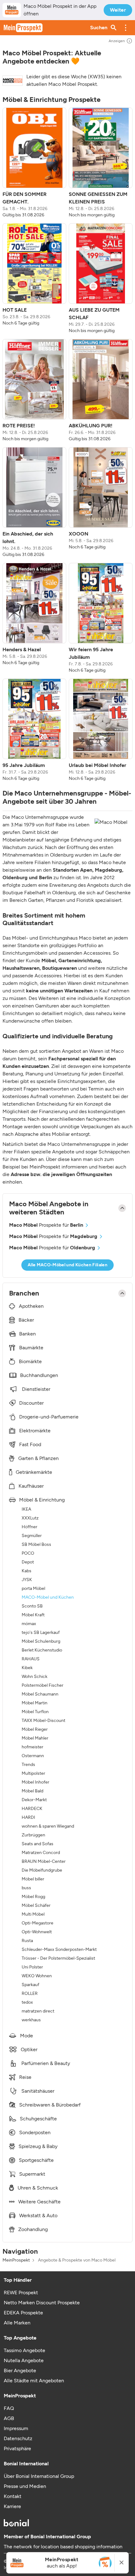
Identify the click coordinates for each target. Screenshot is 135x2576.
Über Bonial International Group (39, 2476)
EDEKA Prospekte (23, 2313)
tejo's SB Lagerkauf (41, 1632)
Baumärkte (31, 1348)
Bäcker (26, 1320)
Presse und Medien (25, 2486)
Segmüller (32, 1536)
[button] (126, 28)
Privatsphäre (17, 2448)
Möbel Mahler (35, 1738)
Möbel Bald (32, 1791)
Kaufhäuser (31, 1486)
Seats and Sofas (38, 1844)
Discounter (31, 1403)
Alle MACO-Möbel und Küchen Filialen (67, 1265)
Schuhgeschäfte (38, 2119)
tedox (27, 2002)
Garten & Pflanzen (38, 1458)
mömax (29, 1624)
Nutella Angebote (24, 2360)
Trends (28, 1765)
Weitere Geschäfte (39, 2202)
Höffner (30, 1527)
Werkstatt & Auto (38, 2215)
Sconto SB (32, 1606)
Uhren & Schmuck (38, 2188)
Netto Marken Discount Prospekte (42, 2303)
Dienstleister (36, 1389)
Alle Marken (17, 2323)
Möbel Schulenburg (41, 1641)
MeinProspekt (16, 2260)
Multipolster (33, 1773)
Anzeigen (117, 41)
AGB (9, 2418)
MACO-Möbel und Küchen (48, 1597)
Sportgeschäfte (36, 2160)
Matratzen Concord (41, 1853)
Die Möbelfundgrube (42, 1870)
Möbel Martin (35, 1703)
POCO (28, 1553)
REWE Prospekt (21, 2293)
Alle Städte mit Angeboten (34, 2381)
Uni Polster (32, 1967)
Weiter (118, 10)
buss (26, 1888)
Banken (27, 1334)
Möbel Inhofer (35, 1782)
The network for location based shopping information (63, 2547)
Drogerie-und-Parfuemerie (49, 1417)
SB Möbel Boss (36, 1544)
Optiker (29, 2049)
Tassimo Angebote (24, 2350)
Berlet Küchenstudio (42, 1650)
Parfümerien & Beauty (46, 2063)
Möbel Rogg (33, 1897)
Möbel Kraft (33, 1615)
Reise (25, 2077)
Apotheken (31, 1306)
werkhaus (31, 2020)
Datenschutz (18, 2438)
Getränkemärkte (34, 1472)
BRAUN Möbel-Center (44, 1861)
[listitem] (34, 163)
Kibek (27, 1668)
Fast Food (30, 1444)
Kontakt (13, 2496)
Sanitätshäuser (38, 2091)
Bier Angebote (20, 2371)
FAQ (9, 2408)
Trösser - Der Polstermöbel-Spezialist (58, 1958)
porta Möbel (33, 1588)
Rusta (27, 1941)
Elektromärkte (35, 1431)
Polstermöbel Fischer (43, 1685)
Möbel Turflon (35, 1712)
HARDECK (32, 1809)
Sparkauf (30, 1985)
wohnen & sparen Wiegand (48, 1826)
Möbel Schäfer (36, 1905)
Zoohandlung (33, 2229)
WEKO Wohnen (37, 1976)
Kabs (27, 1571)
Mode (27, 2036)
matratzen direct (38, 2011)
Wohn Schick (35, 1677)
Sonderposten (35, 2132)
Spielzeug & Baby (38, 2146)
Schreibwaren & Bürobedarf (50, 2105)
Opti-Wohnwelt (37, 1932)
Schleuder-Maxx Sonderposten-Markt (59, 1949)
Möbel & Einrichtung (42, 1500)
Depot (28, 1562)
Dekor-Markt (34, 1800)
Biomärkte (30, 1361)
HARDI (28, 1817)
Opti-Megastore (38, 1923)
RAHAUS (31, 1659)
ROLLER (30, 1993)
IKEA (26, 1509)
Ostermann (33, 1756)
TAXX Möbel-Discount (43, 1721)
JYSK (27, 1580)
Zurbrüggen (33, 1835)
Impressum (16, 2428)
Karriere (12, 2506)
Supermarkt (32, 2174)
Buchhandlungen (39, 1375)
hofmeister (32, 1747)
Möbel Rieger (35, 1729)
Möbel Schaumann (40, 1694)
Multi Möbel (33, 1914)
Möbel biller (33, 1879)
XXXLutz (30, 1518)
